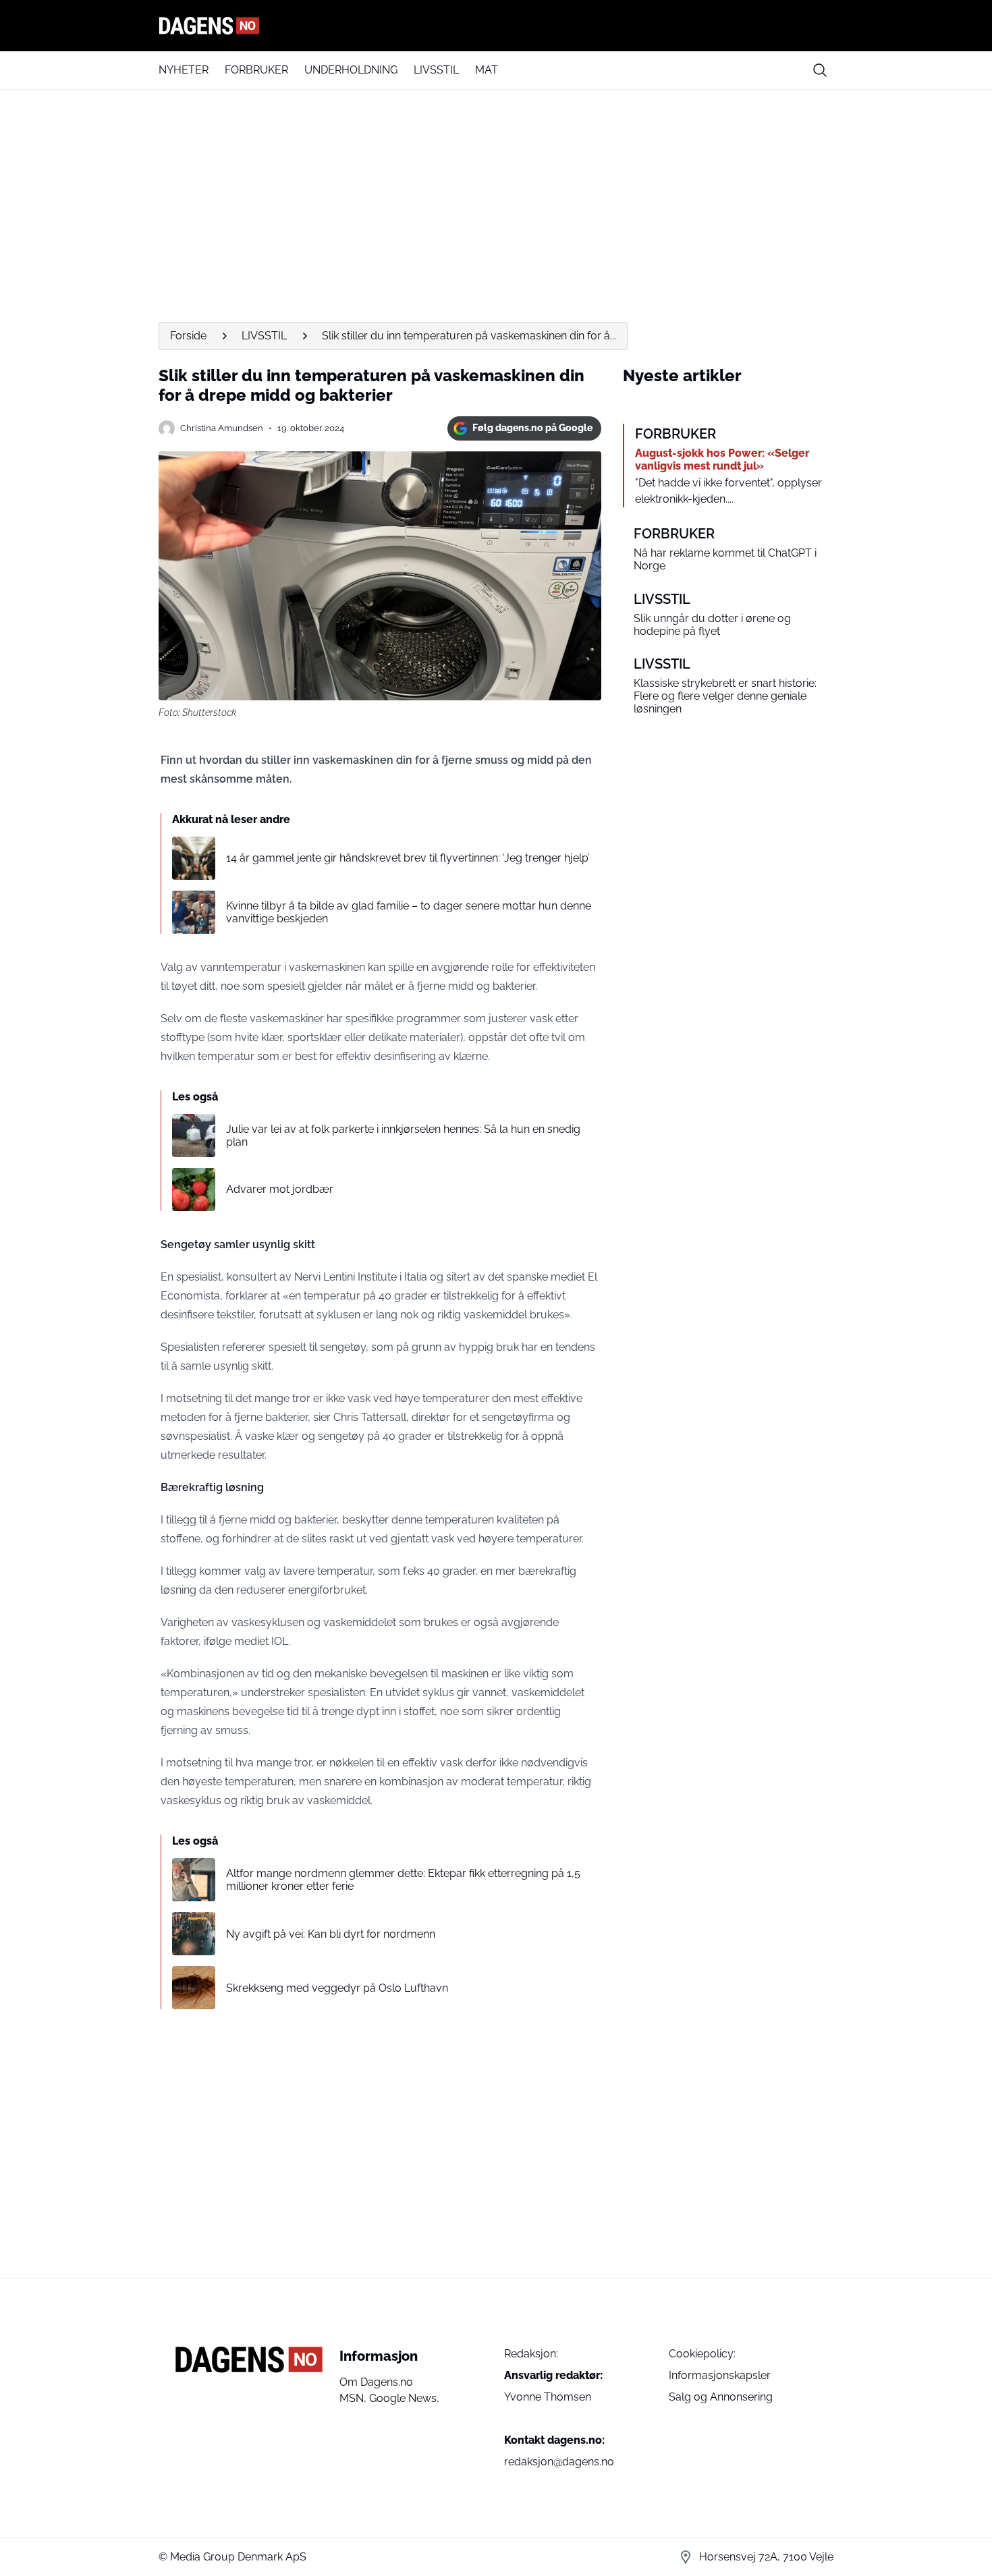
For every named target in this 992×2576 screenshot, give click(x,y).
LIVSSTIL (436, 70)
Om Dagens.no (376, 2382)
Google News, (404, 2398)
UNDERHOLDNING (351, 70)
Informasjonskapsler (720, 2375)
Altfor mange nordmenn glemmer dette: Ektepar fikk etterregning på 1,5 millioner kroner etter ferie (403, 1880)
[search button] (820, 70)
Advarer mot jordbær (280, 1189)
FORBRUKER (256, 70)
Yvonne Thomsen (548, 2397)
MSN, (354, 2398)
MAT (487, 70)
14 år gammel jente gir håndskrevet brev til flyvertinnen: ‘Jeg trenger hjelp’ (408, 858)
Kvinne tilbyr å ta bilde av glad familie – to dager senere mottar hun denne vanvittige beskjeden (409, 912)
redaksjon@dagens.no (559, 2462)
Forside (188, 336)
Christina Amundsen (222, 428)
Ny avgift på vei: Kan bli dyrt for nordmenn (331, 1934)
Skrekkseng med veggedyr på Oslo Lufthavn (337, 1988)
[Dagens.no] (496, 26)
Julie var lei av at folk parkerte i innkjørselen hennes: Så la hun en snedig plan (403, 1136)
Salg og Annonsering (721, 2397)
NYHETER (184, 70)
